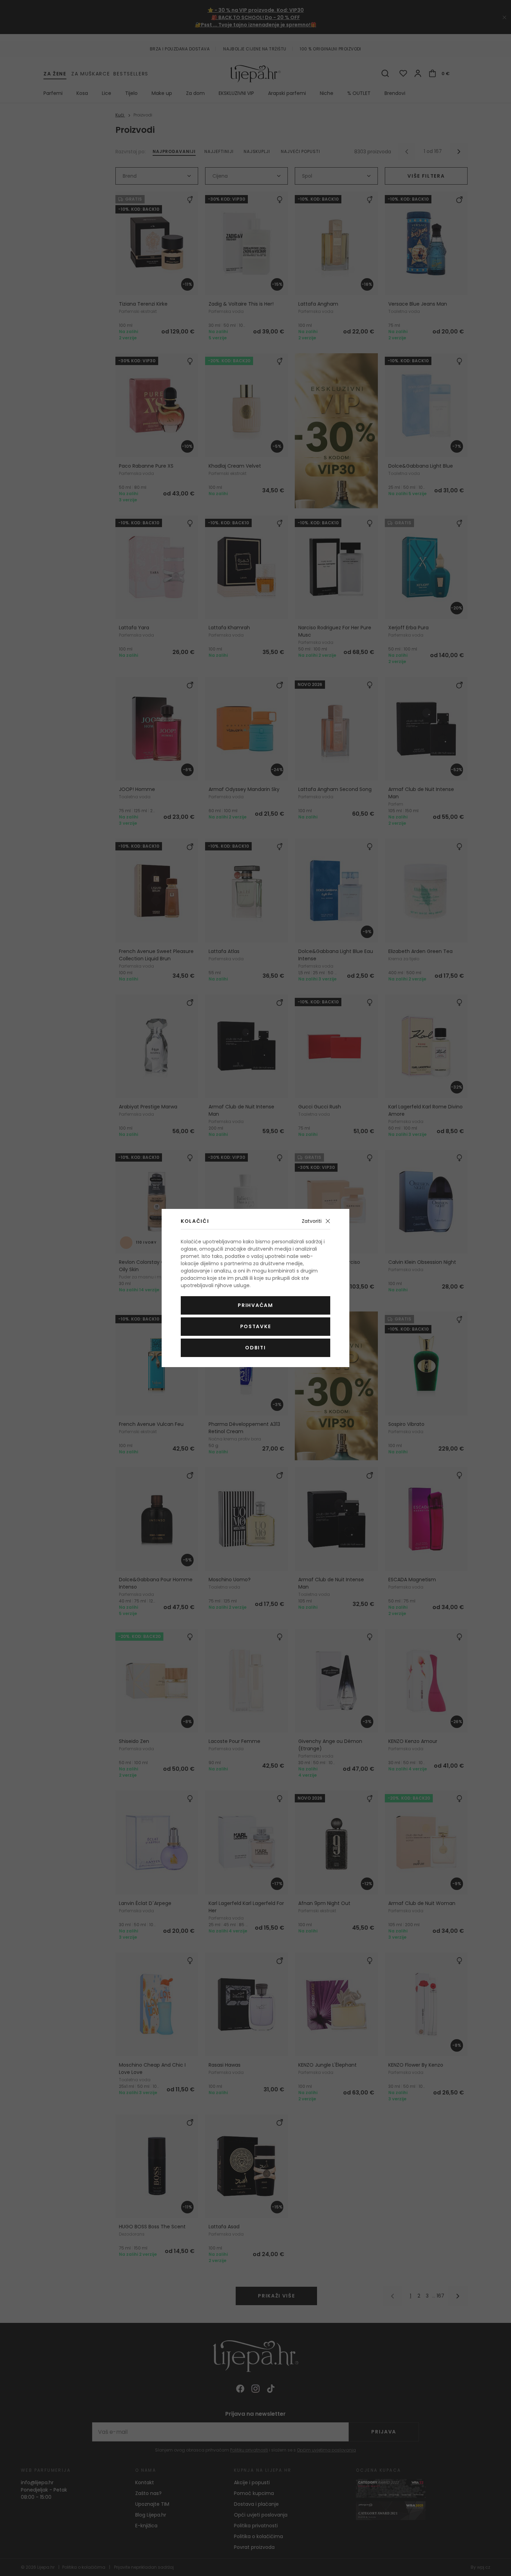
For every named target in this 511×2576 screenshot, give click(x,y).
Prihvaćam (255, 1305)
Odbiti (255, 1348)
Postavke (255, 1326)
